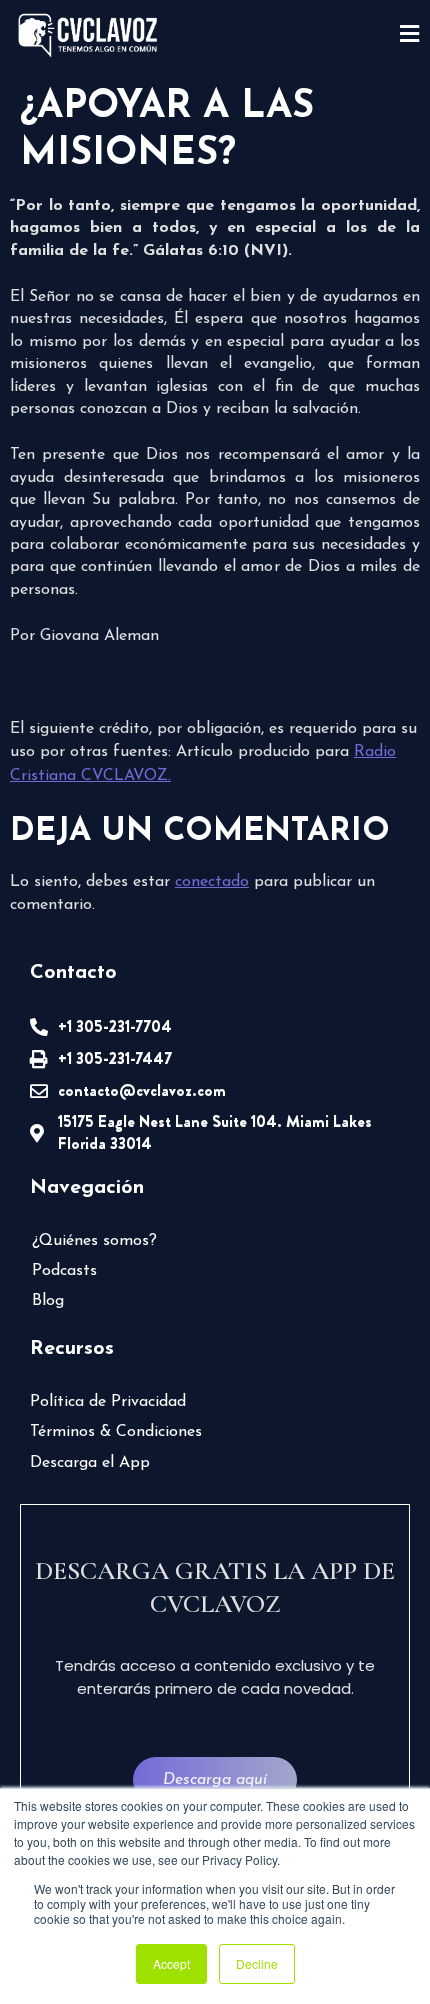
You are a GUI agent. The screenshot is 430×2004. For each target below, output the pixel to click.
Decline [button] (257, 1963)
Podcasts (64, 1271)
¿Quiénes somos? (94, 1241)
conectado (212, 882)
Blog (48, 1301)
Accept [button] (171, 1963)
